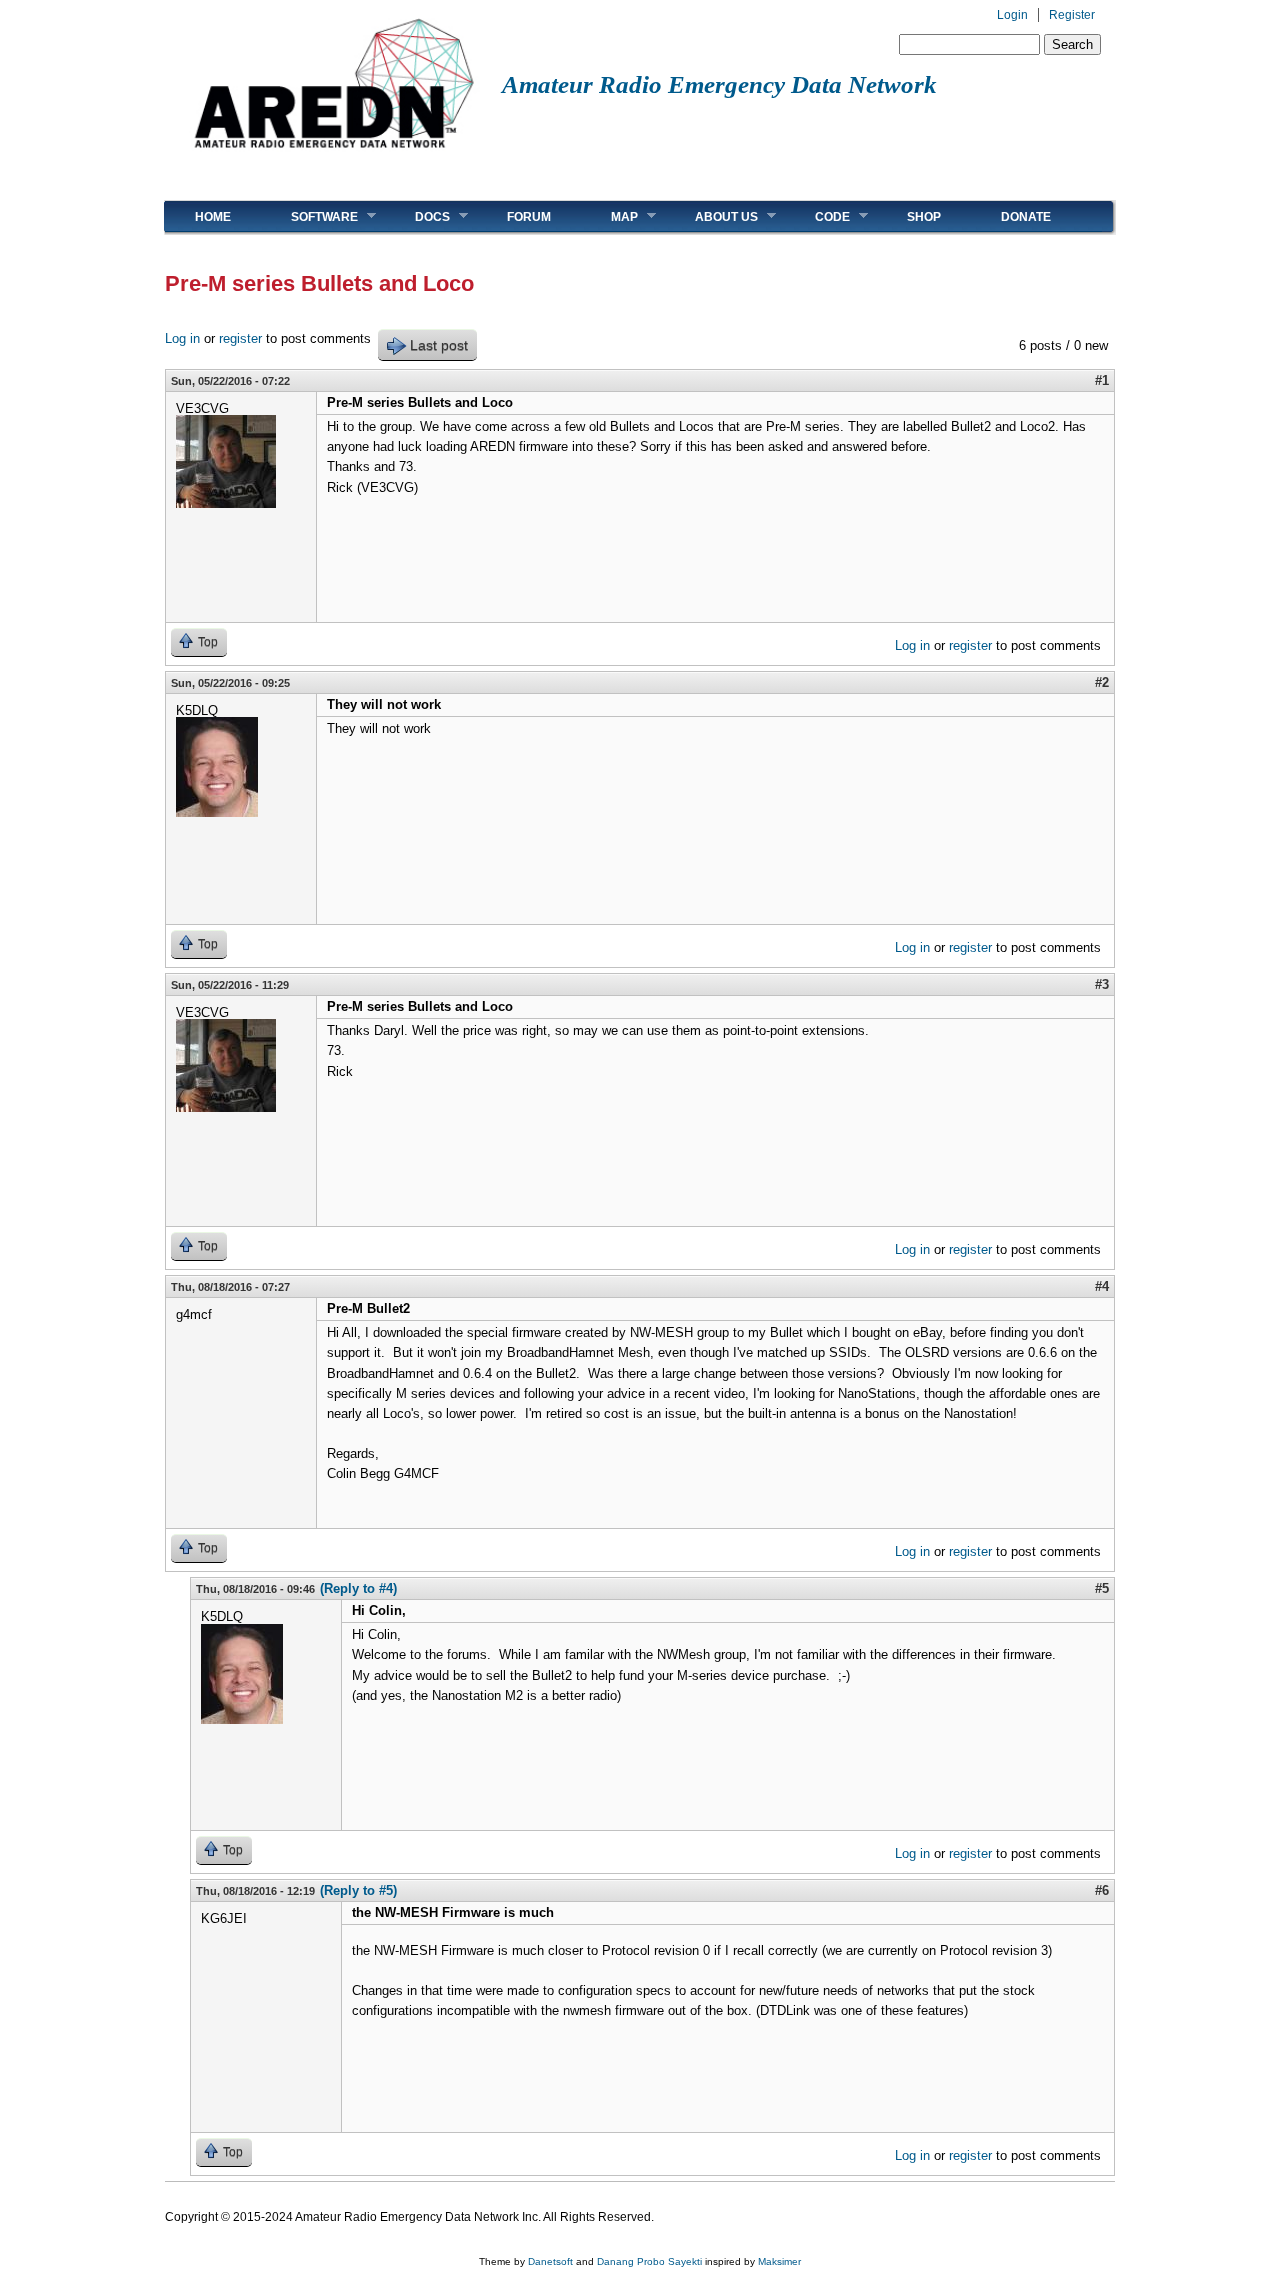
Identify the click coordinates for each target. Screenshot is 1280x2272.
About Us (711, 216)
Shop (924, 217)
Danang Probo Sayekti (649, 2261)
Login (1012, 15)
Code (817, 216)
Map (609, 216)
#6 (1102, 1890)
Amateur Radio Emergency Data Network (719, 84)
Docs (417, 216)
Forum (529, 217)
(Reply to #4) (358, 1588)
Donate (1026, 217)
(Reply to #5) (358, 1890)
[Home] (333, 155)
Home (213, 217)
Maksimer (779, 2261)
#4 (1102, 1286)
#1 (1102, 380)
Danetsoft (550, 2261)
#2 (1102, 682)
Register (1072, 15)
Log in (182, 338)
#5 (1102, 1588)
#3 (1102, 984)
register (240, 338)
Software (309, 216)
